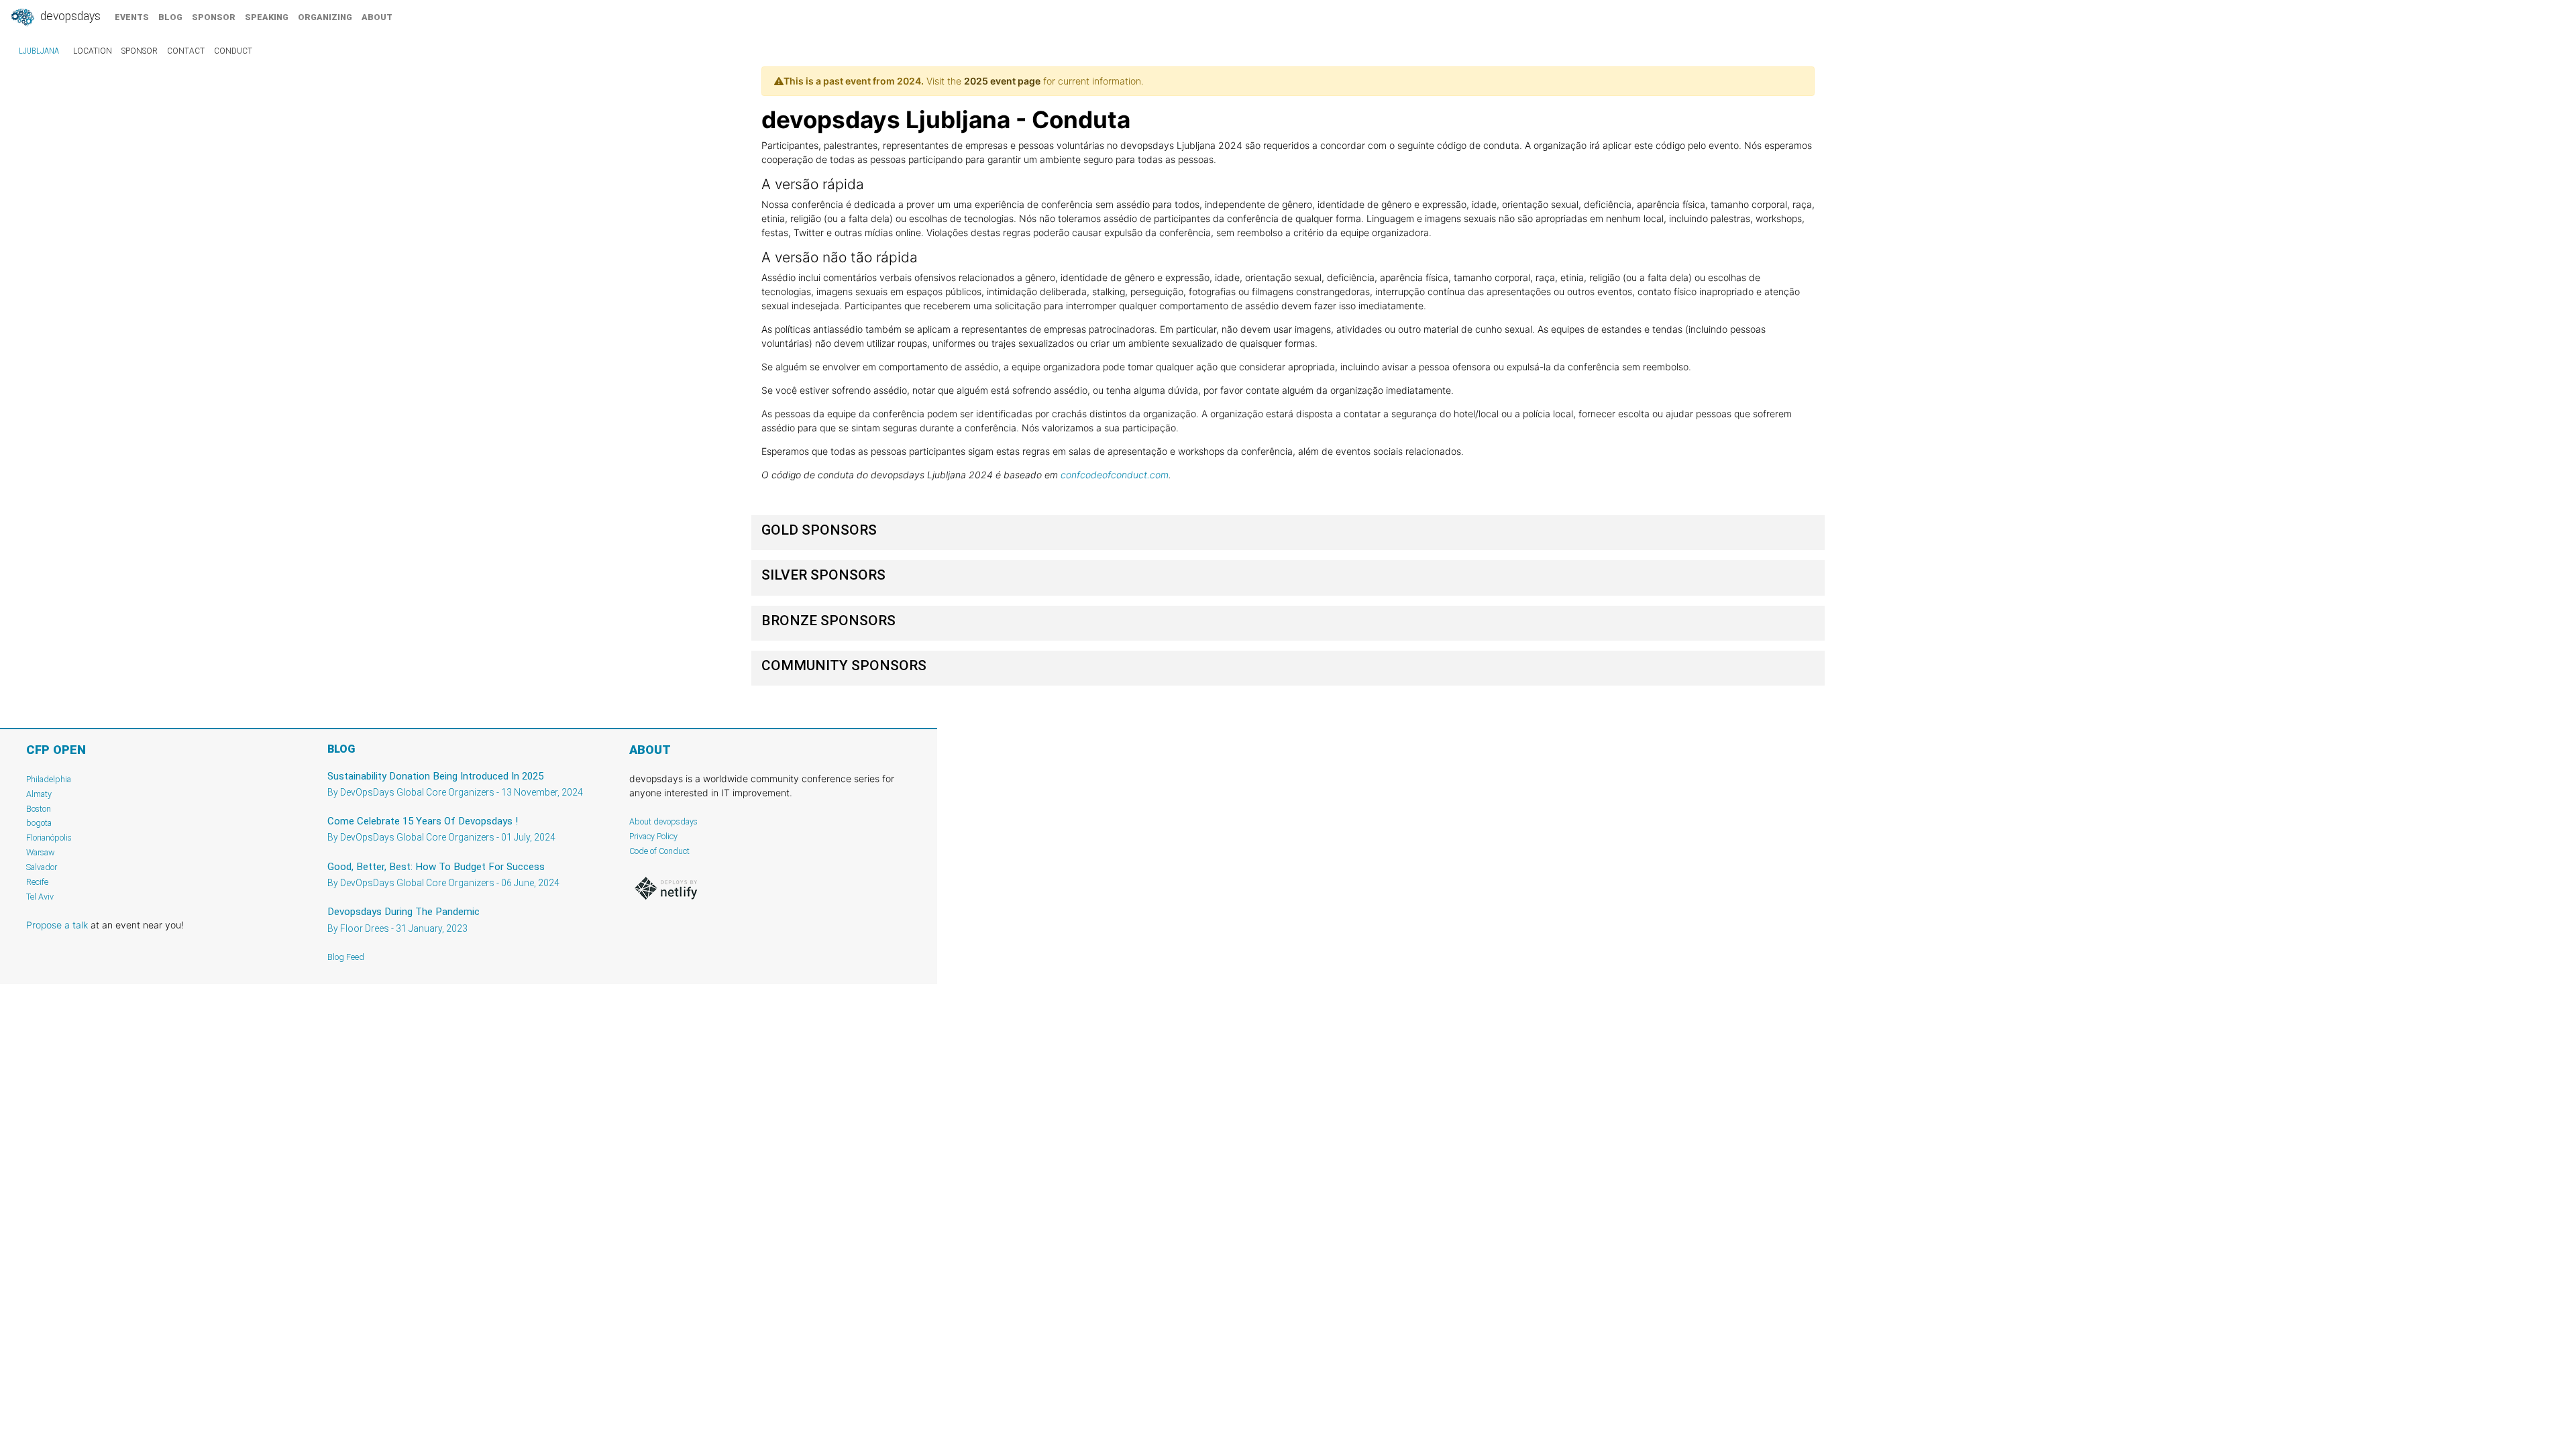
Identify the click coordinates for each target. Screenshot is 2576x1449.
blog (170, 17)
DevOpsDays (69, 16)
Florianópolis (49, 838)
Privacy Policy (653, 836)
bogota (39, 823)
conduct (233, 51)
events (132, 17)
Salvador (42, 867)
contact (186, 51)
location (93, 51)
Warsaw (41, 852)
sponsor (214, 17)
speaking (267, 17)
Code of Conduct (659, 851)
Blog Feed (346, 957)
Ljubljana (39, 51)
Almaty (39, 794)
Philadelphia (49, 779)
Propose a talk (57, 925)
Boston (39, 809)
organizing (325, 17)
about (377, 17)
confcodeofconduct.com (1115, 475)
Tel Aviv (40, 897)
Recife (37, 882)
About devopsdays (663, 821)
